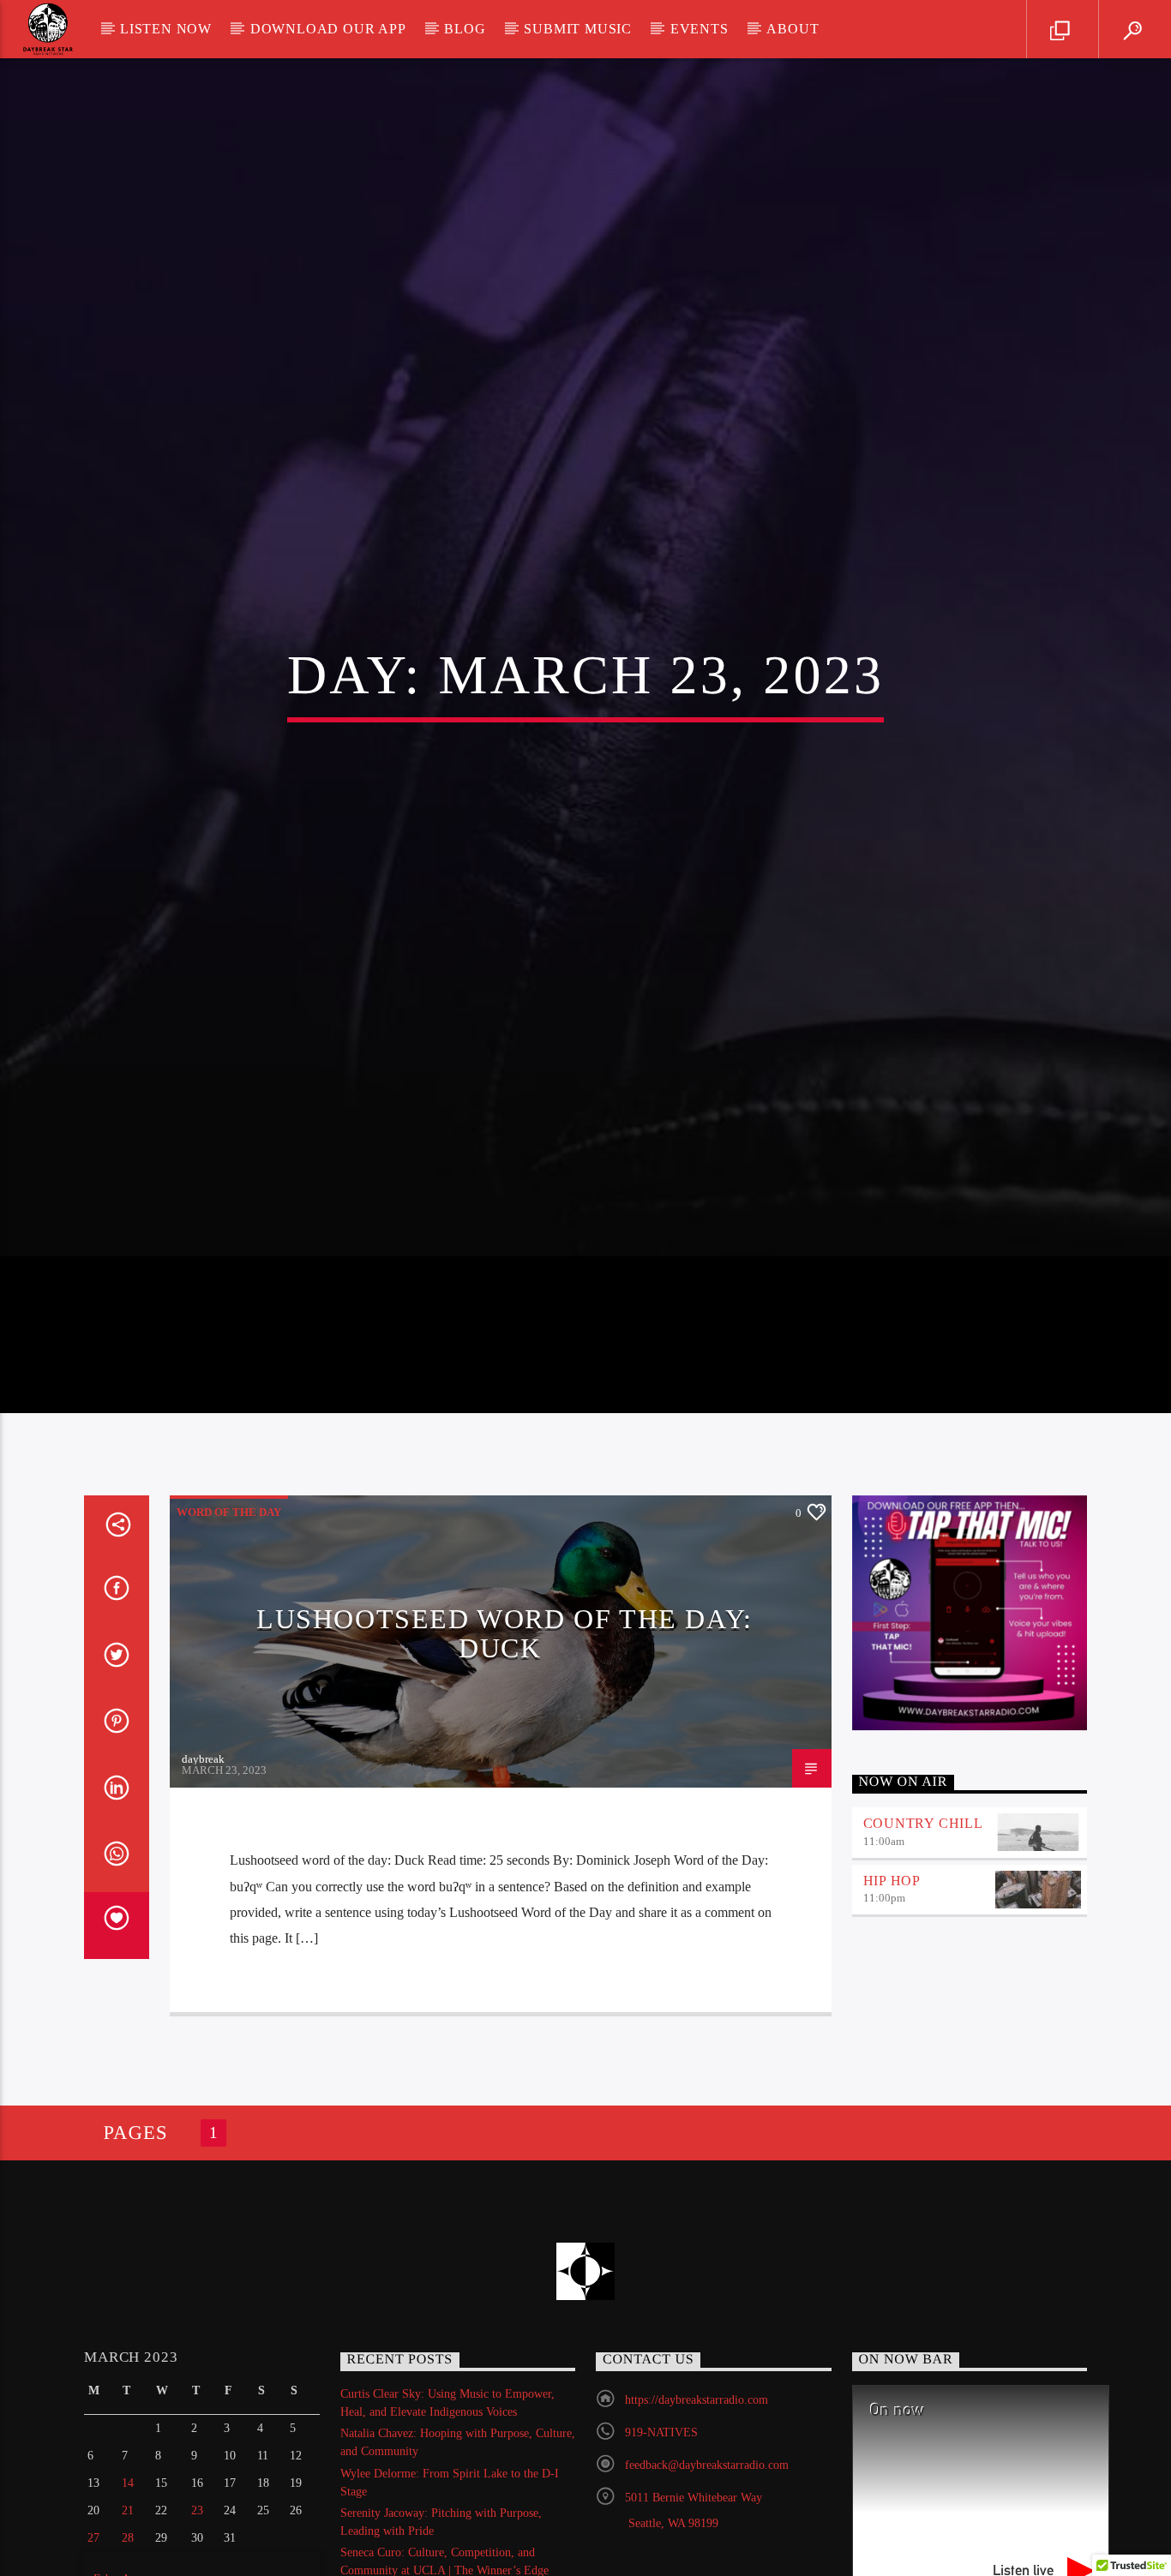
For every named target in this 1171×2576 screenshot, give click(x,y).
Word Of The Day (229, 1620)
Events (700, 29)
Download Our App (328, 29)
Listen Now (166, 29)
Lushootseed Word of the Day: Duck (504, 1741)
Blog (465, 29)
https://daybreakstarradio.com (697, 2508)
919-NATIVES (661, 2540)
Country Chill (923, 1930)
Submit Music (578, 29)
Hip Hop (892, 1988)
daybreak (203, 1867)
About (793, 29)
